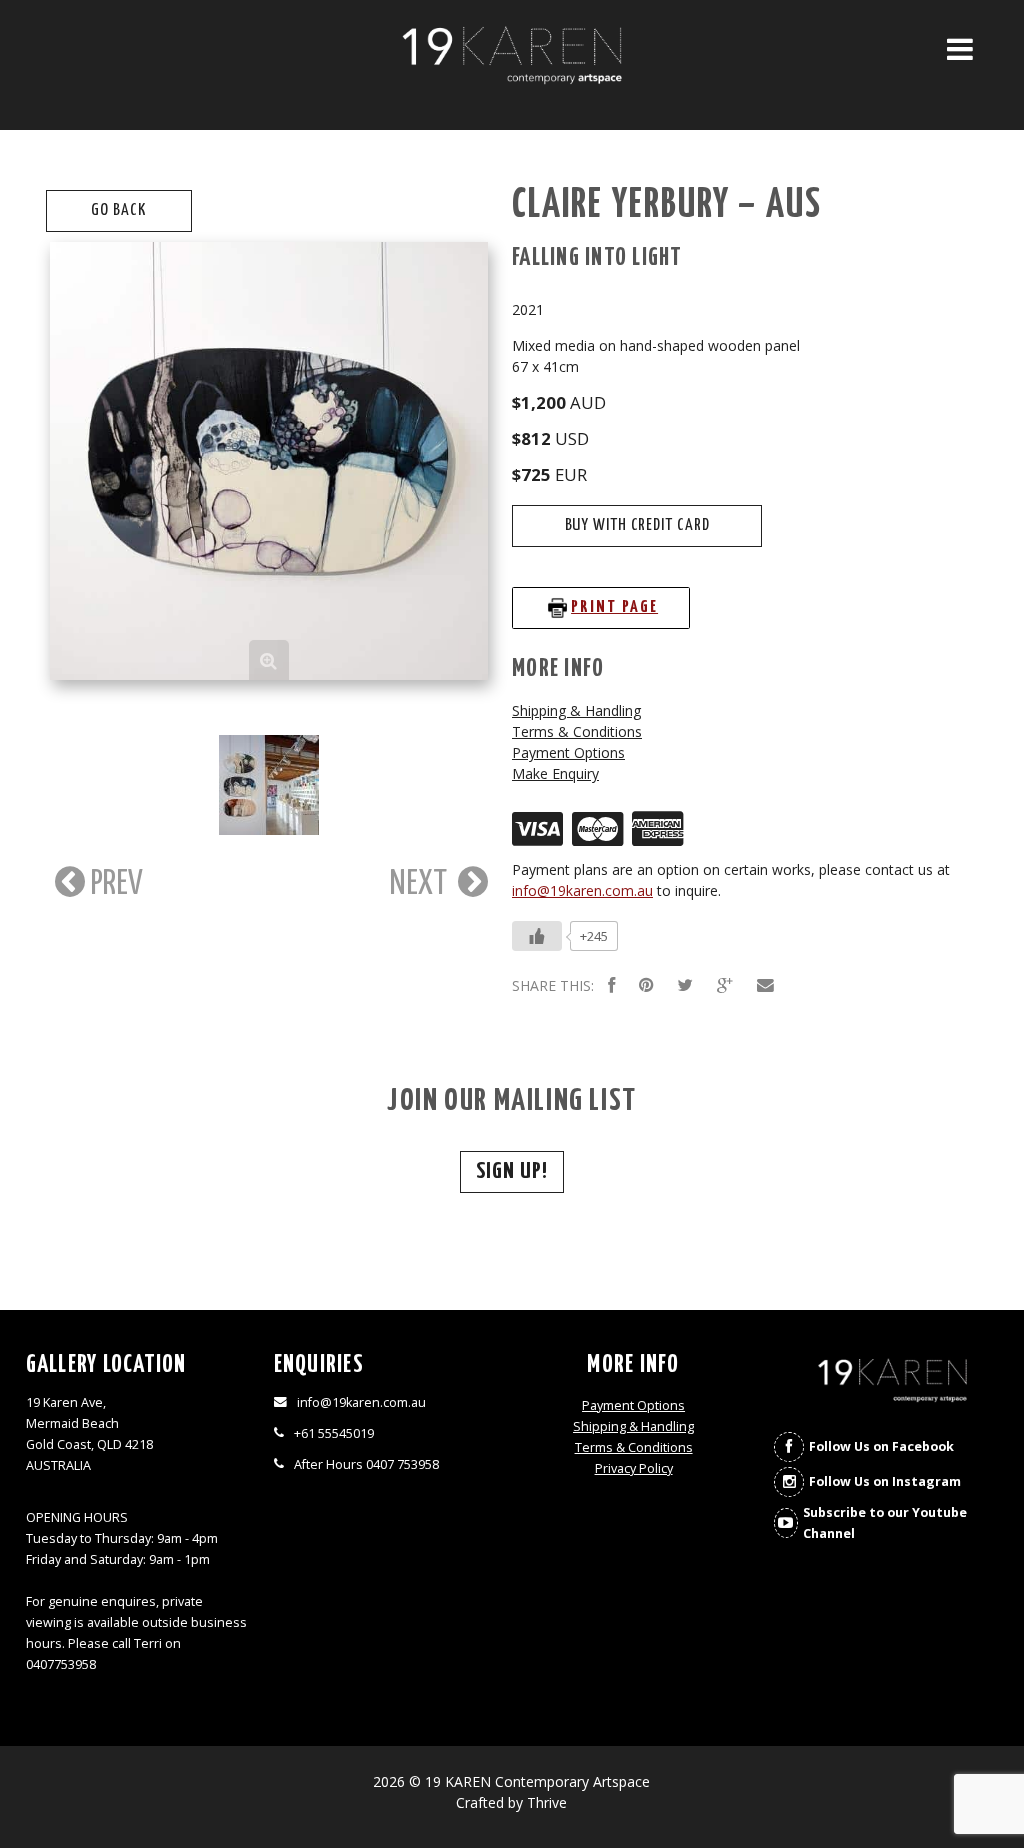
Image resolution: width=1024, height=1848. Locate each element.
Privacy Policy (634, 1468)
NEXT (421, 884)
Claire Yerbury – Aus (667, 205)
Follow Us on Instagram (885, 1481)
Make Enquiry (555, 773)
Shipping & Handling (576, 710)
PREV (114, 884)
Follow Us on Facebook (881, 1446)
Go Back (118, 210)
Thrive (547, 1802)
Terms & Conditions (577, 731)
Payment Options (568, 752)
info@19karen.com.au (582, 890)
